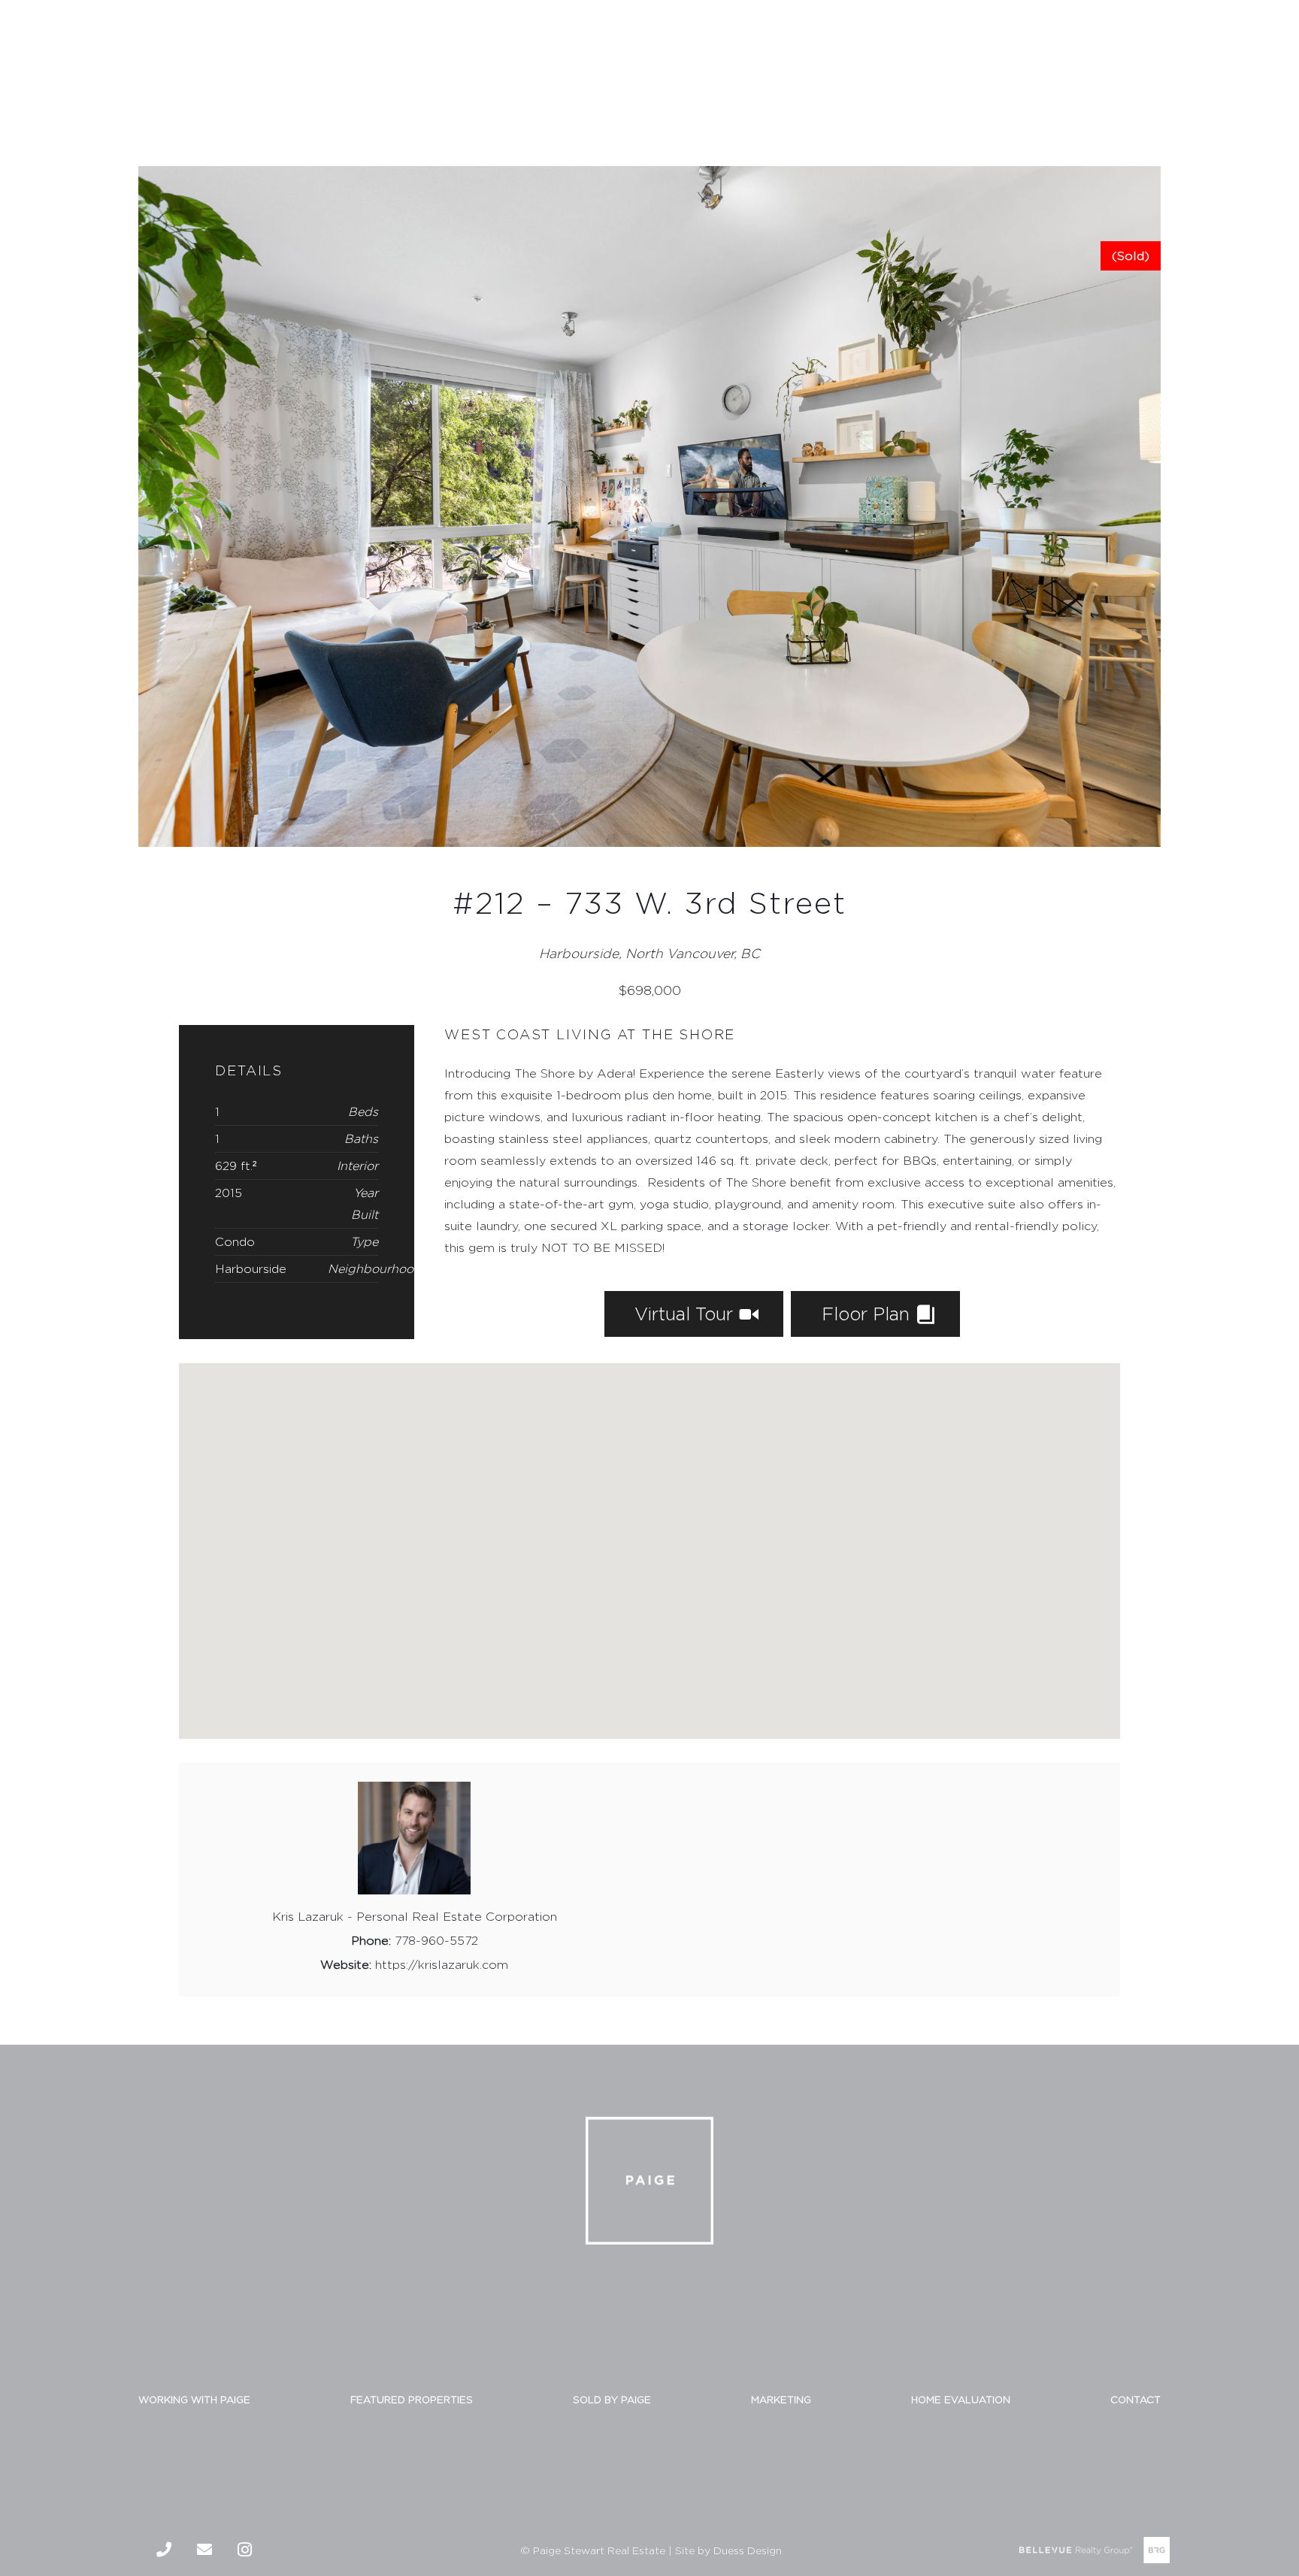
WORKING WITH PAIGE (194, 2399)
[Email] (204, 2550)
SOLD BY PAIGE (612, 2399)
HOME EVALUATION (961, 2399)
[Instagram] (245, 2550)
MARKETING (781, 2399)
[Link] (53, 59)
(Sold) (1131, 256)
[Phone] (164, 2550)
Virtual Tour (686, 1314)
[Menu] (1273, 59)
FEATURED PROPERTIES (412, 2399)
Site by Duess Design (728, 2550)
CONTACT (1135, 2399)
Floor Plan (868, 1314)
